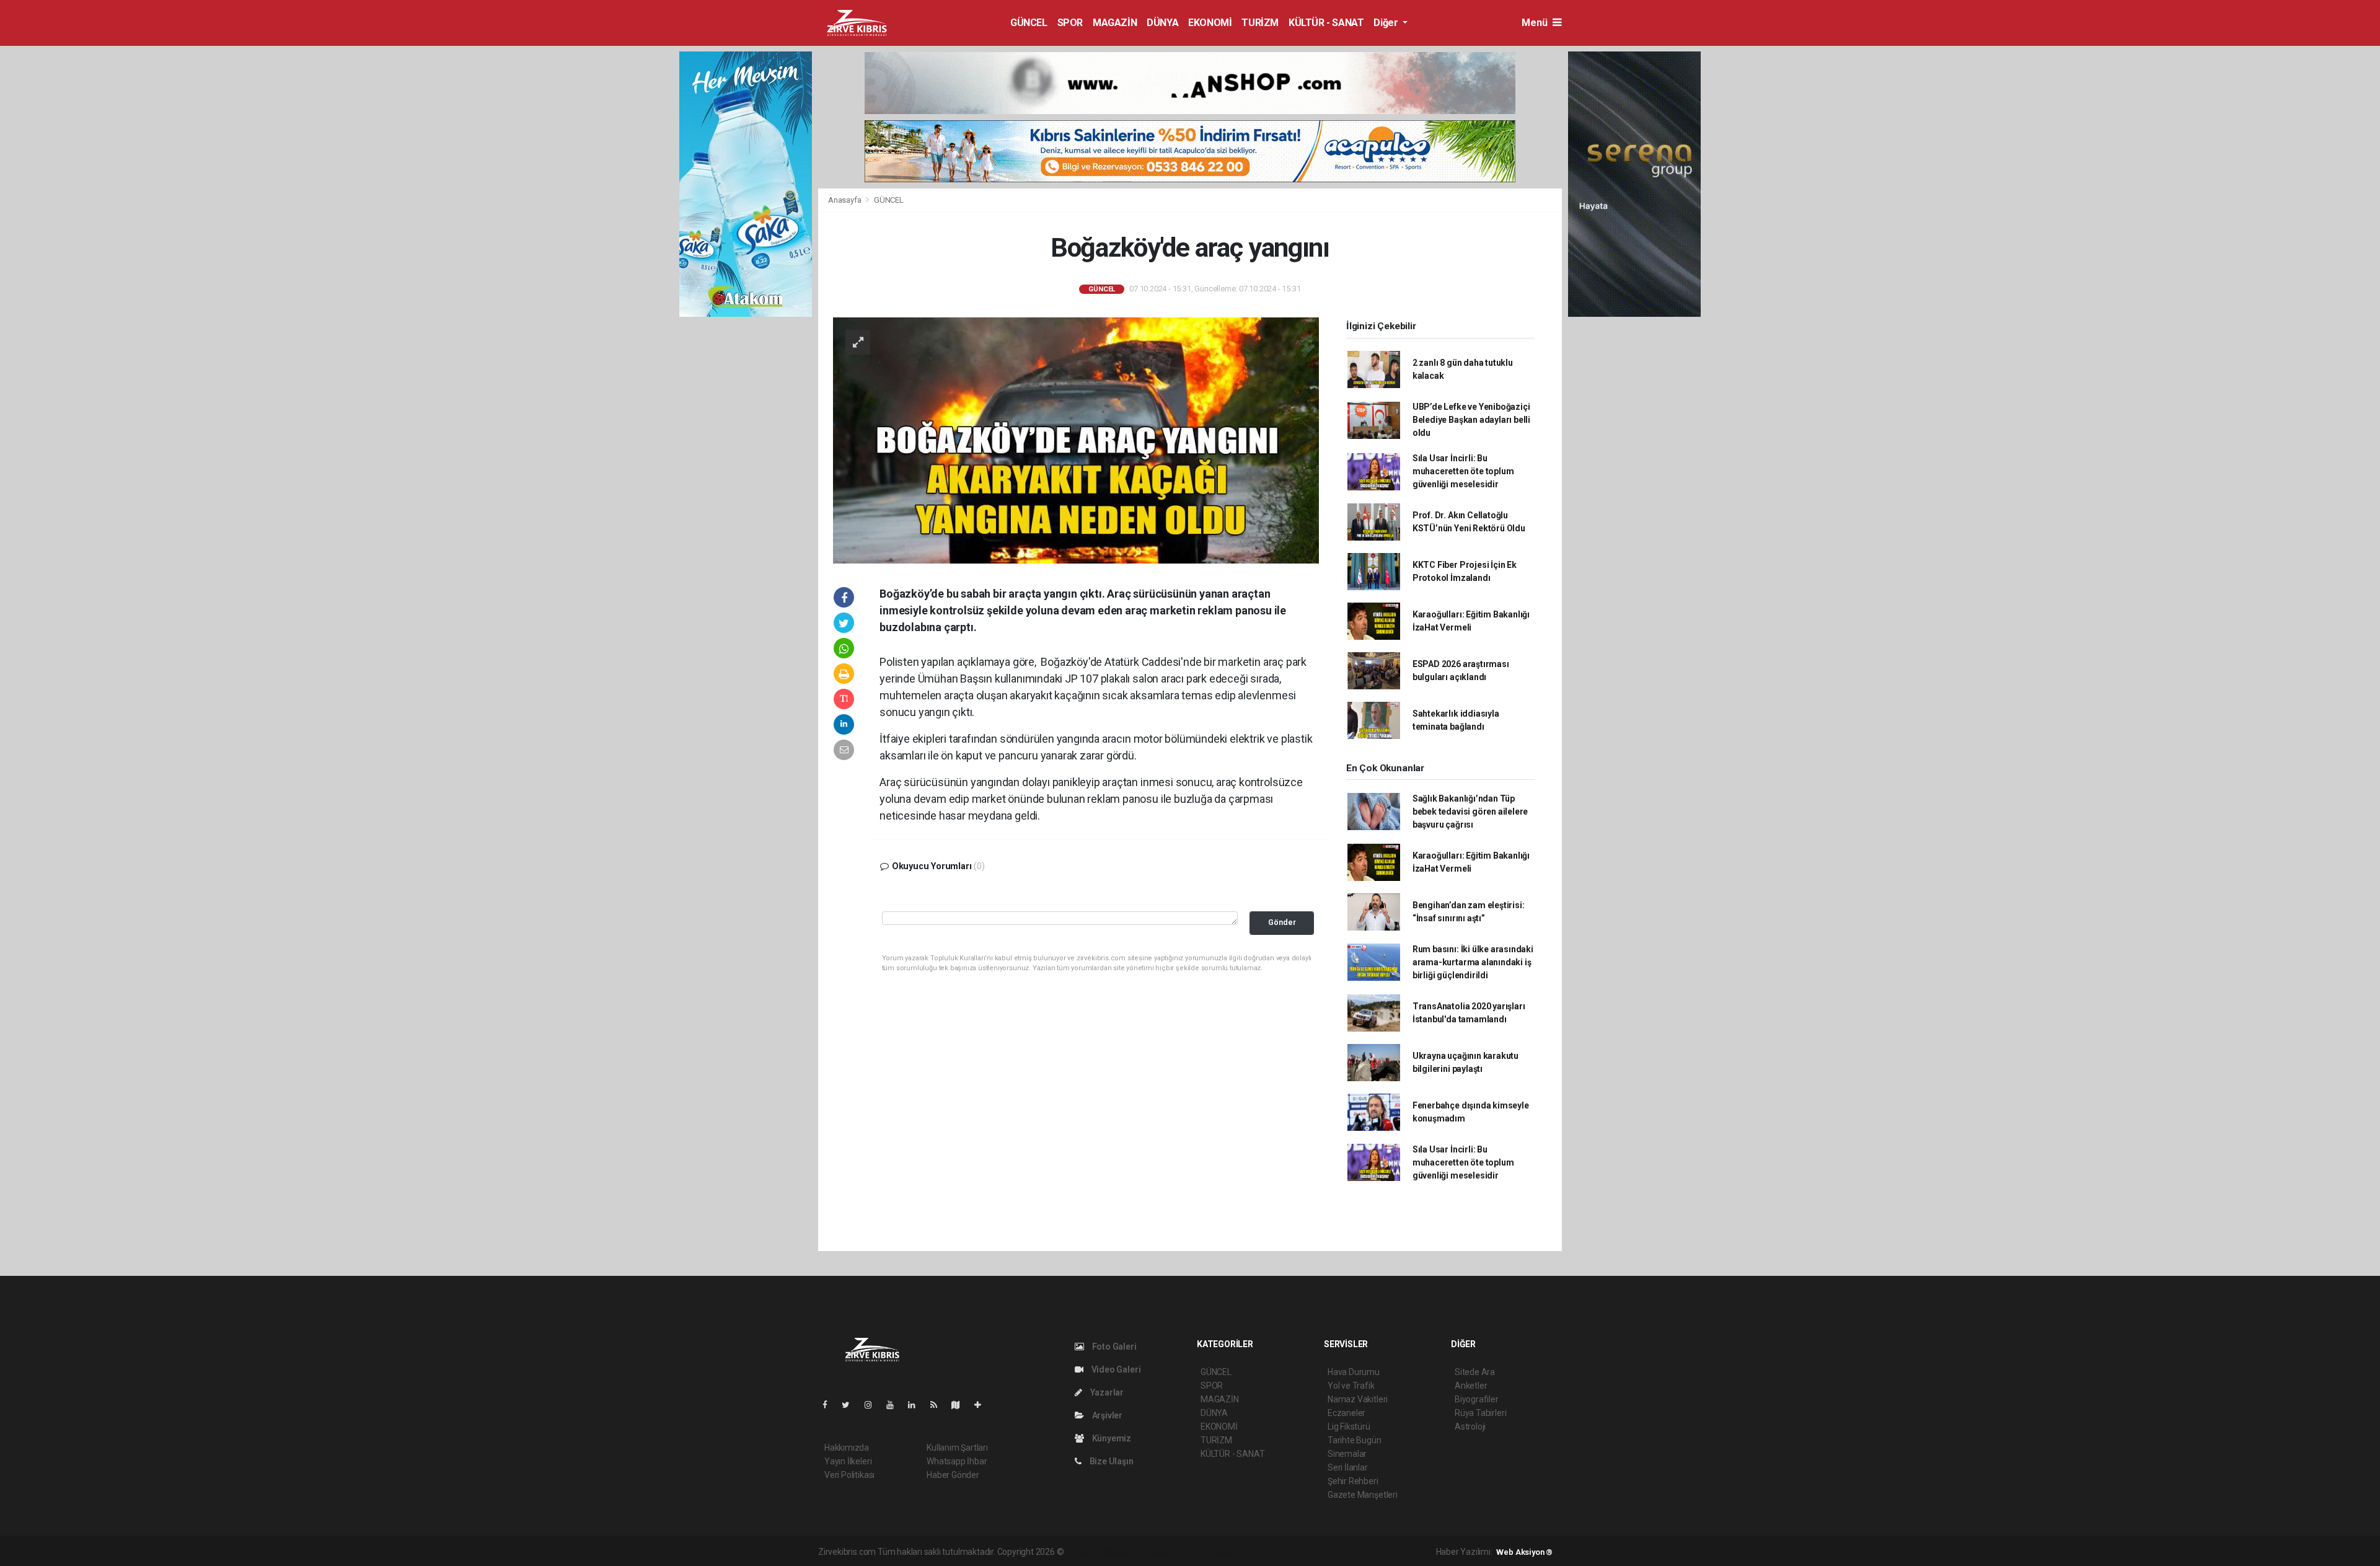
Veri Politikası (849, 1475)
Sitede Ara (1475, 1372)
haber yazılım (1244, 1552)
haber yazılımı (1092, 1552)
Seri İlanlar (1348, 1467)
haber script (1294, 1552)
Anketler (1471, 1386)
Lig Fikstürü (1349, 1427)
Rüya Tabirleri (1480, 1413)
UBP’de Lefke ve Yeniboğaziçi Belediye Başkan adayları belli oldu (1471, 420)
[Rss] (939, 1405)
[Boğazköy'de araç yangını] (1076, 440)
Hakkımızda (847, 1448)
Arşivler (1106, 1415)
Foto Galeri (1113, 1347)
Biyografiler (1477, 1399)
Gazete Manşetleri (1363, 1495)
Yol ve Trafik (1351, 1386)
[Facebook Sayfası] (830, 1405)
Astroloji (1470, 1427)
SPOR (1070, 23)
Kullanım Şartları (957, 1448)
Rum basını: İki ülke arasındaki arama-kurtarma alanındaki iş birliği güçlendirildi (1473, 962)
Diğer (1387, 23)
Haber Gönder (953, 1475)
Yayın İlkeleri (848, 1461)
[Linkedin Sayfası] (917, 1405)
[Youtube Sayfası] (895, 1405)
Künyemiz (1111, 1438)
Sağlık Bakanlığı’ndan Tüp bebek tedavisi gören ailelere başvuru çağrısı (1470, 812)
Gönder (1282, 922)
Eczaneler (1346, 1413)
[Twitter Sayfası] (851, 1405)
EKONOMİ (1210, 23)
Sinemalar (1347, 1454)
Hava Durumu (1354, 1372)
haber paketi (1144, 1552)
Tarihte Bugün (1355, 1440)
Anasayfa (845, 200)
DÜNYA (1162, 23)
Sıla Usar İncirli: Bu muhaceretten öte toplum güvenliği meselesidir (1463, 471)
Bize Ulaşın (1111, 1461)
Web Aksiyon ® (1524, 1552)
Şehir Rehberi (1353, 1481)
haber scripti (1193, 1552)
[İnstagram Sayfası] (873, 1405)
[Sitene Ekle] (983, 1405)
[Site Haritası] (961, 1405)
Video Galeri (1115, 1369)
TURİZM (1260, 23)
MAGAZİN (1115, 23)
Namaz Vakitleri (1358, 1399)
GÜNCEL (1029, 23)
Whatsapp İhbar (957, 1461)
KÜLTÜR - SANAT (1326, 23)
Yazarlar (1106, 1392)
